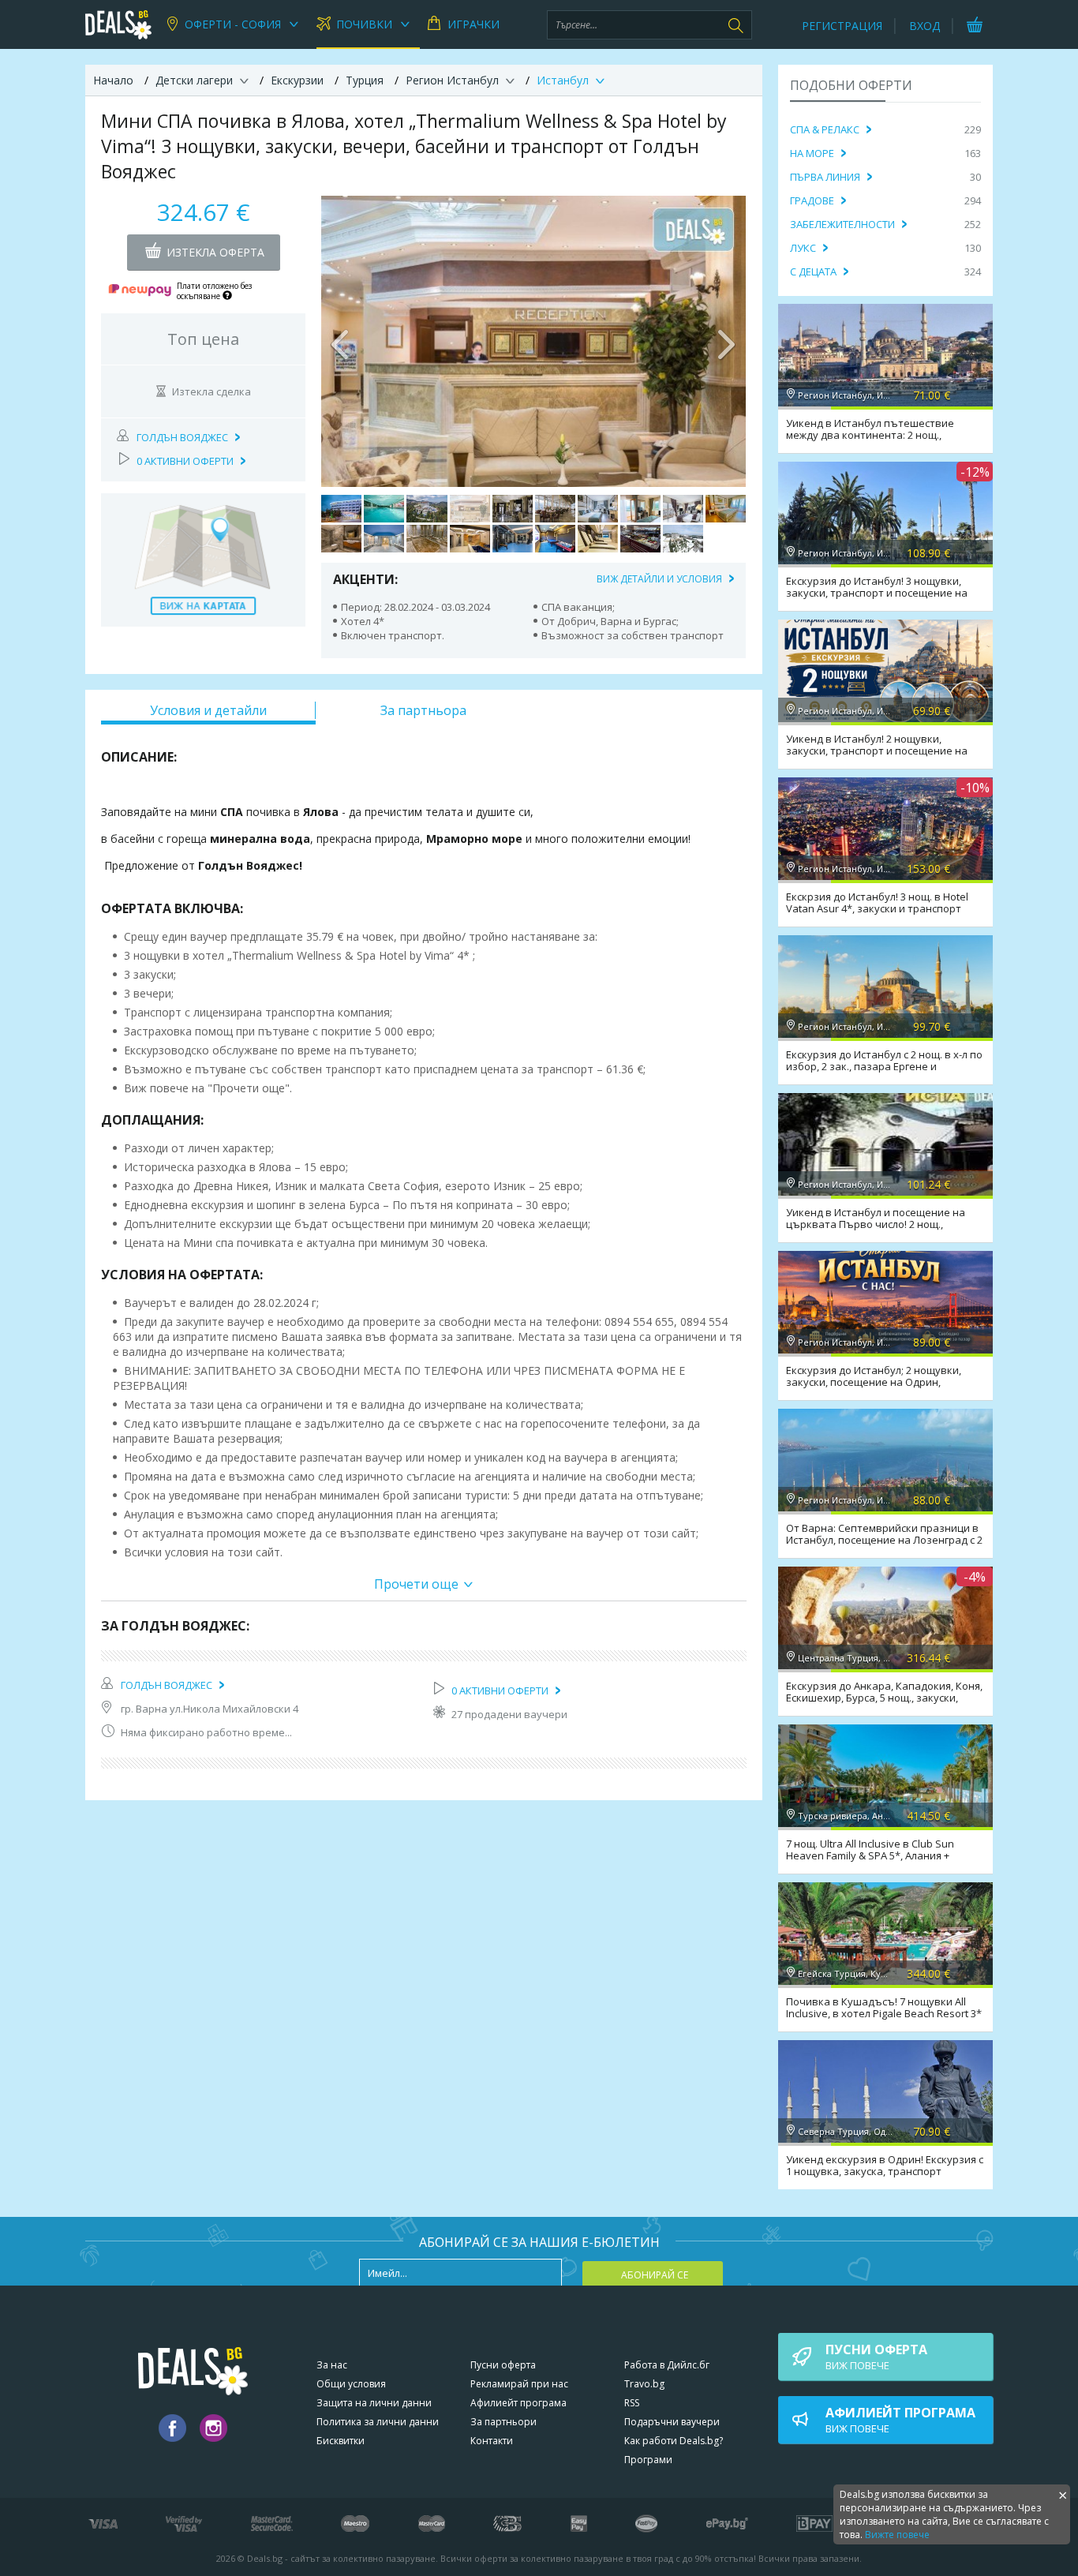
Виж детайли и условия (659, 579)
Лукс (803, 248)
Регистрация (842, 26)
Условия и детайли (208, 710)
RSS (632, 2403)
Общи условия (351, 2384)
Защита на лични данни (374, 2403)
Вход (925, 26)
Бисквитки (341, 2441)
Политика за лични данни (378, 2422)
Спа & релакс (825, 129)
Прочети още (416, 1584)
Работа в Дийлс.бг (667, 2365)
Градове (812, 200)
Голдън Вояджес (182, 437)
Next (726, 341)
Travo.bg (644, 2384)
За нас (332, 2365)
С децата (813, 271)
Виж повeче (876, 2357)
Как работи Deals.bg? (674, 2441)
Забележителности (842, 224)
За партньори (503, 2422)
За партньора (423, 710)
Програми (648, 2460)
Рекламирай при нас (519, 2384)
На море (812, 153)
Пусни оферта (503, 2365)
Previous (341, 341)
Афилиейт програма (518, 2403)
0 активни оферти (185, 461)
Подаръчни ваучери (672, 2422)
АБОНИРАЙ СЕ (655, 2275)
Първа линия (825, 177)
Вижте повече (897, 2535)
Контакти (492, 2441)
